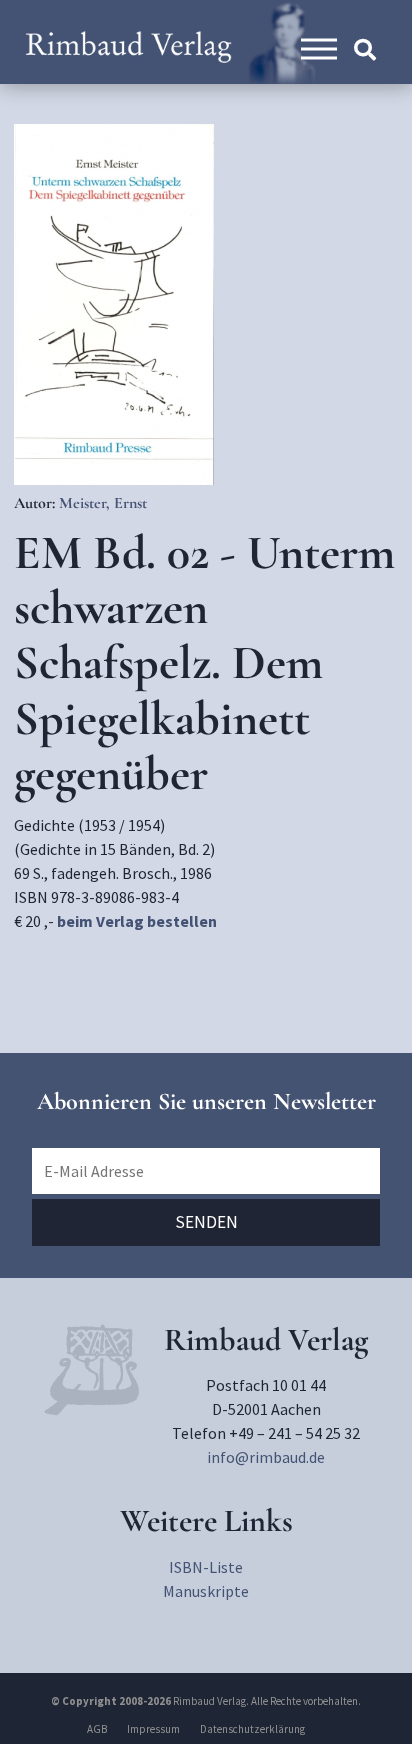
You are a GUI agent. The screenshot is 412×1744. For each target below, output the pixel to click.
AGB (97, 1729)
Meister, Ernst (103, 503)
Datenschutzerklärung (252, 1729)
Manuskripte (206, 1591)
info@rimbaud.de (266, 1457)
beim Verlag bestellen (137, 921)
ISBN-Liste (206, 1567)
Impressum (153, 1729)
